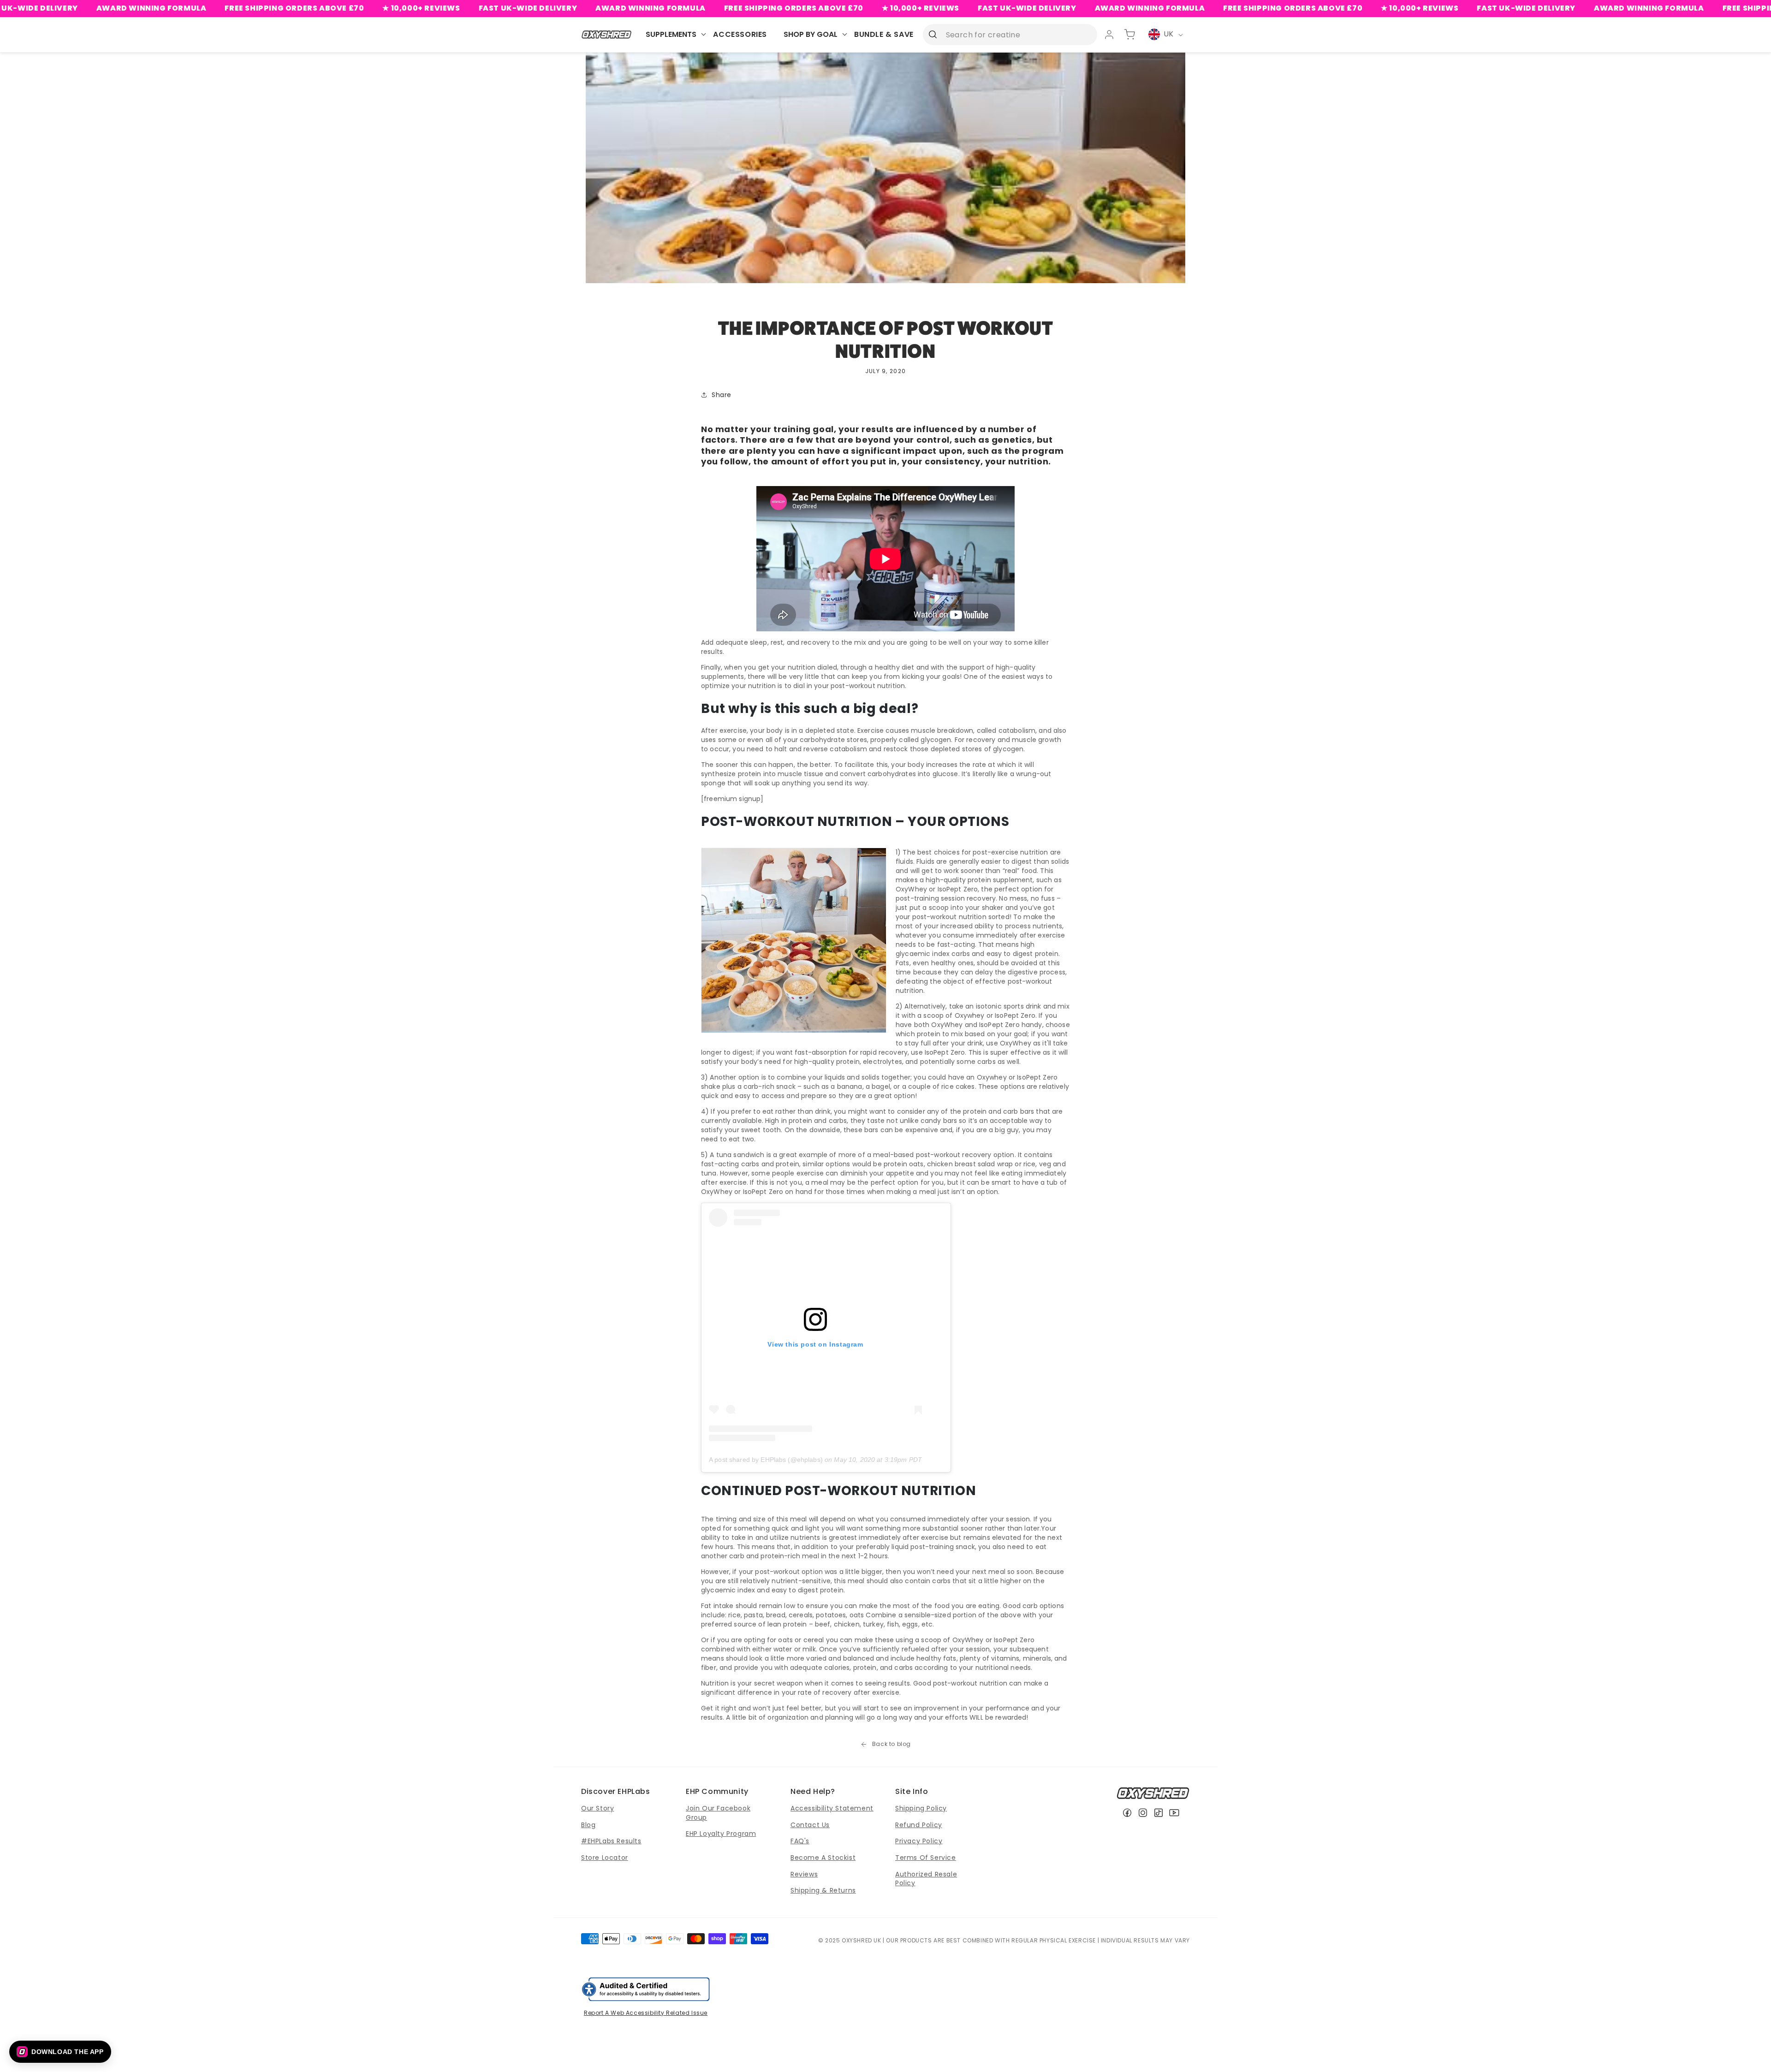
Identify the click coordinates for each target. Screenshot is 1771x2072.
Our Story (597, 1808)
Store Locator (605, 1858)
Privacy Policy (919, 1841)
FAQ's (800, 1841)
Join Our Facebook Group (718, 1813)
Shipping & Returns (823, 1890)
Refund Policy (919, 1825)
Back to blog (891, 1744)
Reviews (804, 1874)
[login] (1109, 35)
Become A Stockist (823, 1858)
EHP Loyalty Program (721, 1834)
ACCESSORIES (740, 34)
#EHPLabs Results (611, 1841)
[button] (60, 2052)
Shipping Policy (921, 1808)
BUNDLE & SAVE (884, 34)
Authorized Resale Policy (926, 1879)
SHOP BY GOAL (811, 34)
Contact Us (810, 1825)
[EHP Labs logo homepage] (607, 34)
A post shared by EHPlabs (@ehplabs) (766, 1460)
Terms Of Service (926, 1858)
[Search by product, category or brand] (933, 34)
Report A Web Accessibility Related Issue (646, 2013)
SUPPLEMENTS (671, 34)
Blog (588, 1825)
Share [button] (722, 395)
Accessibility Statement (832, 1808)
